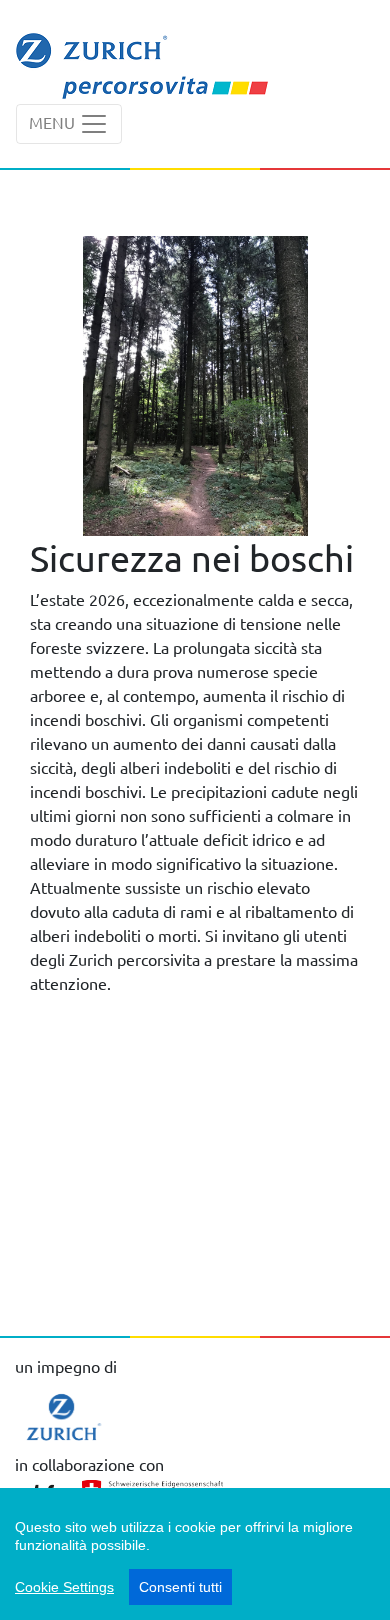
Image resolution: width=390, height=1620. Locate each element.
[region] (195, 1554)
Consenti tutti (180, 1587)
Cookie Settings (64, 1587)
